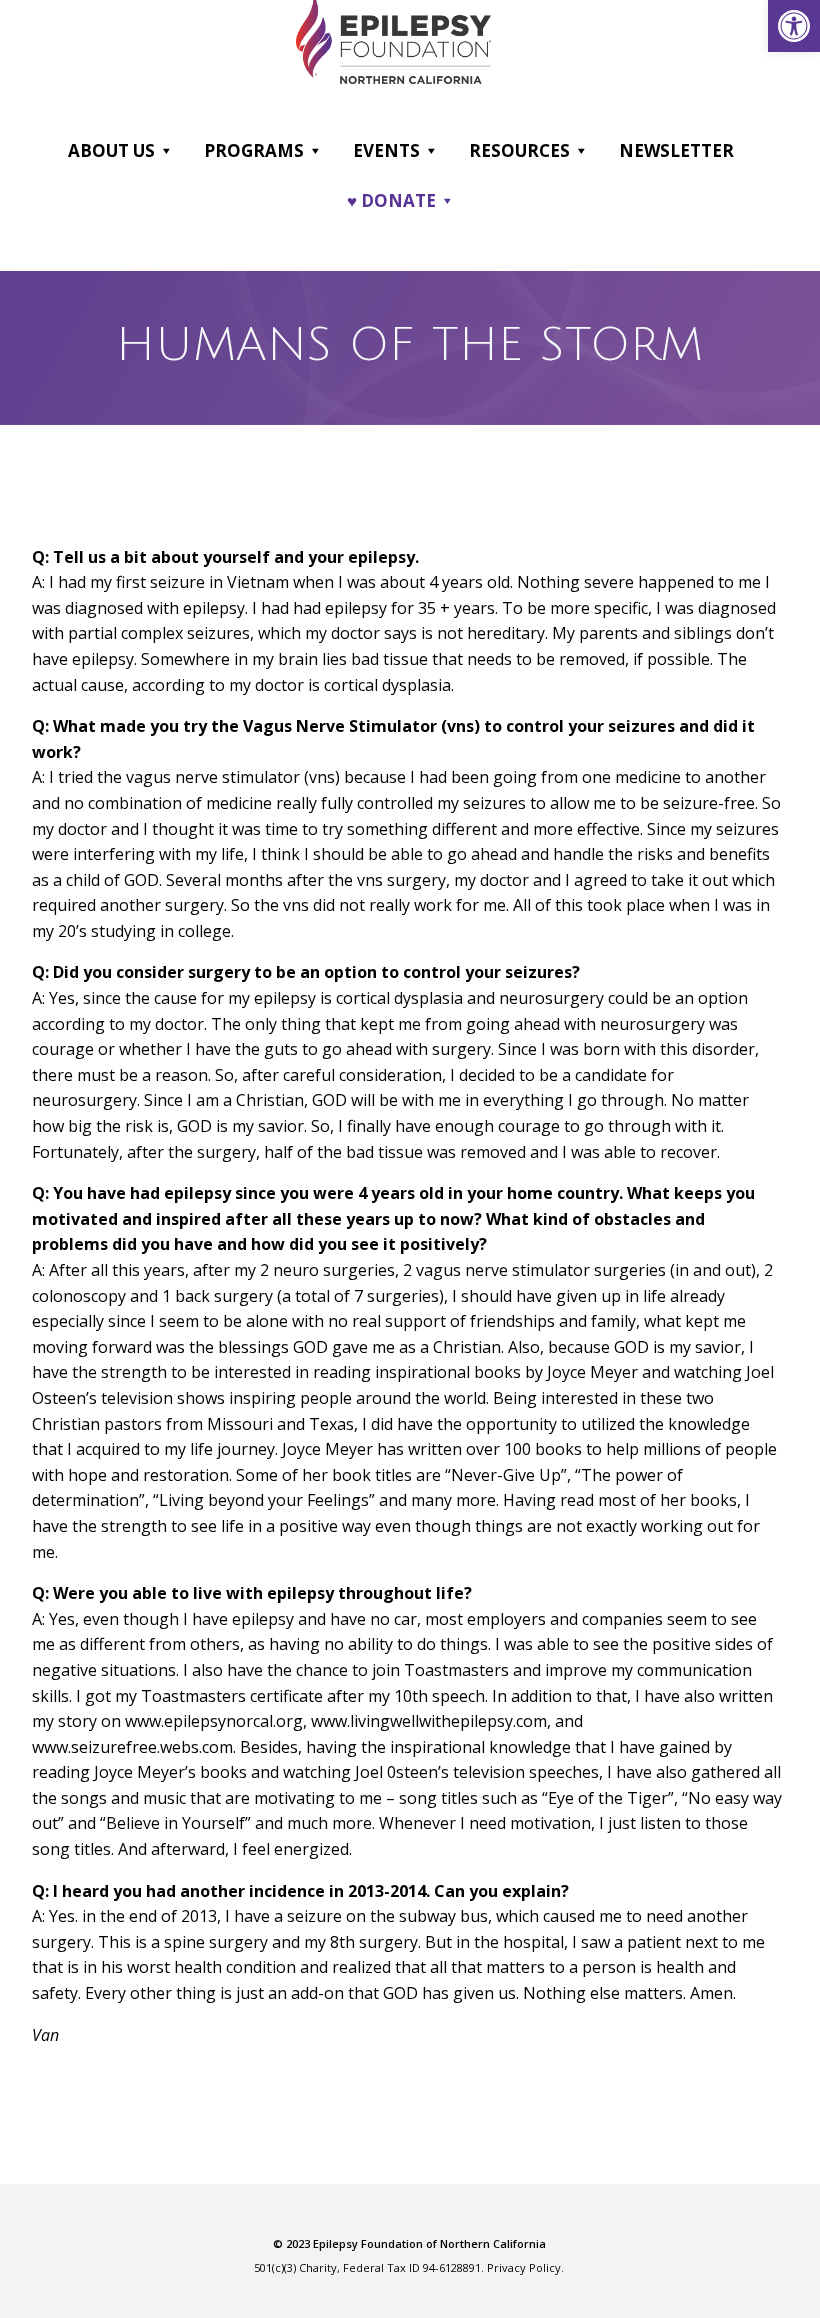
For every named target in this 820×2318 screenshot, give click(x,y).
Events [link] (386, 150)
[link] (794, 26)
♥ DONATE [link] (391, 200)
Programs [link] (254, 150)
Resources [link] (519, 150)
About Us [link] (111, 150)
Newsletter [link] (676, 150)
